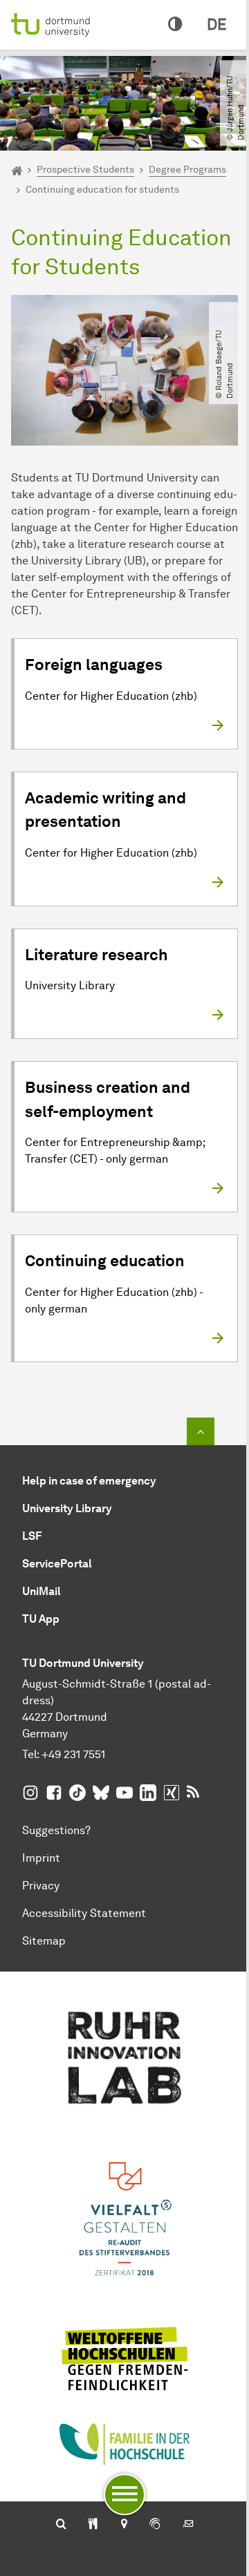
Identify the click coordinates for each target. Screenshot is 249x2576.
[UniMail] (188, 2525)
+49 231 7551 (73, 1754)
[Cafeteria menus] (93, 2525)
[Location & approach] (123, 2525)
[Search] (61, 2525)
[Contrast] (175, 25)
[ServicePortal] (155, 2525)
